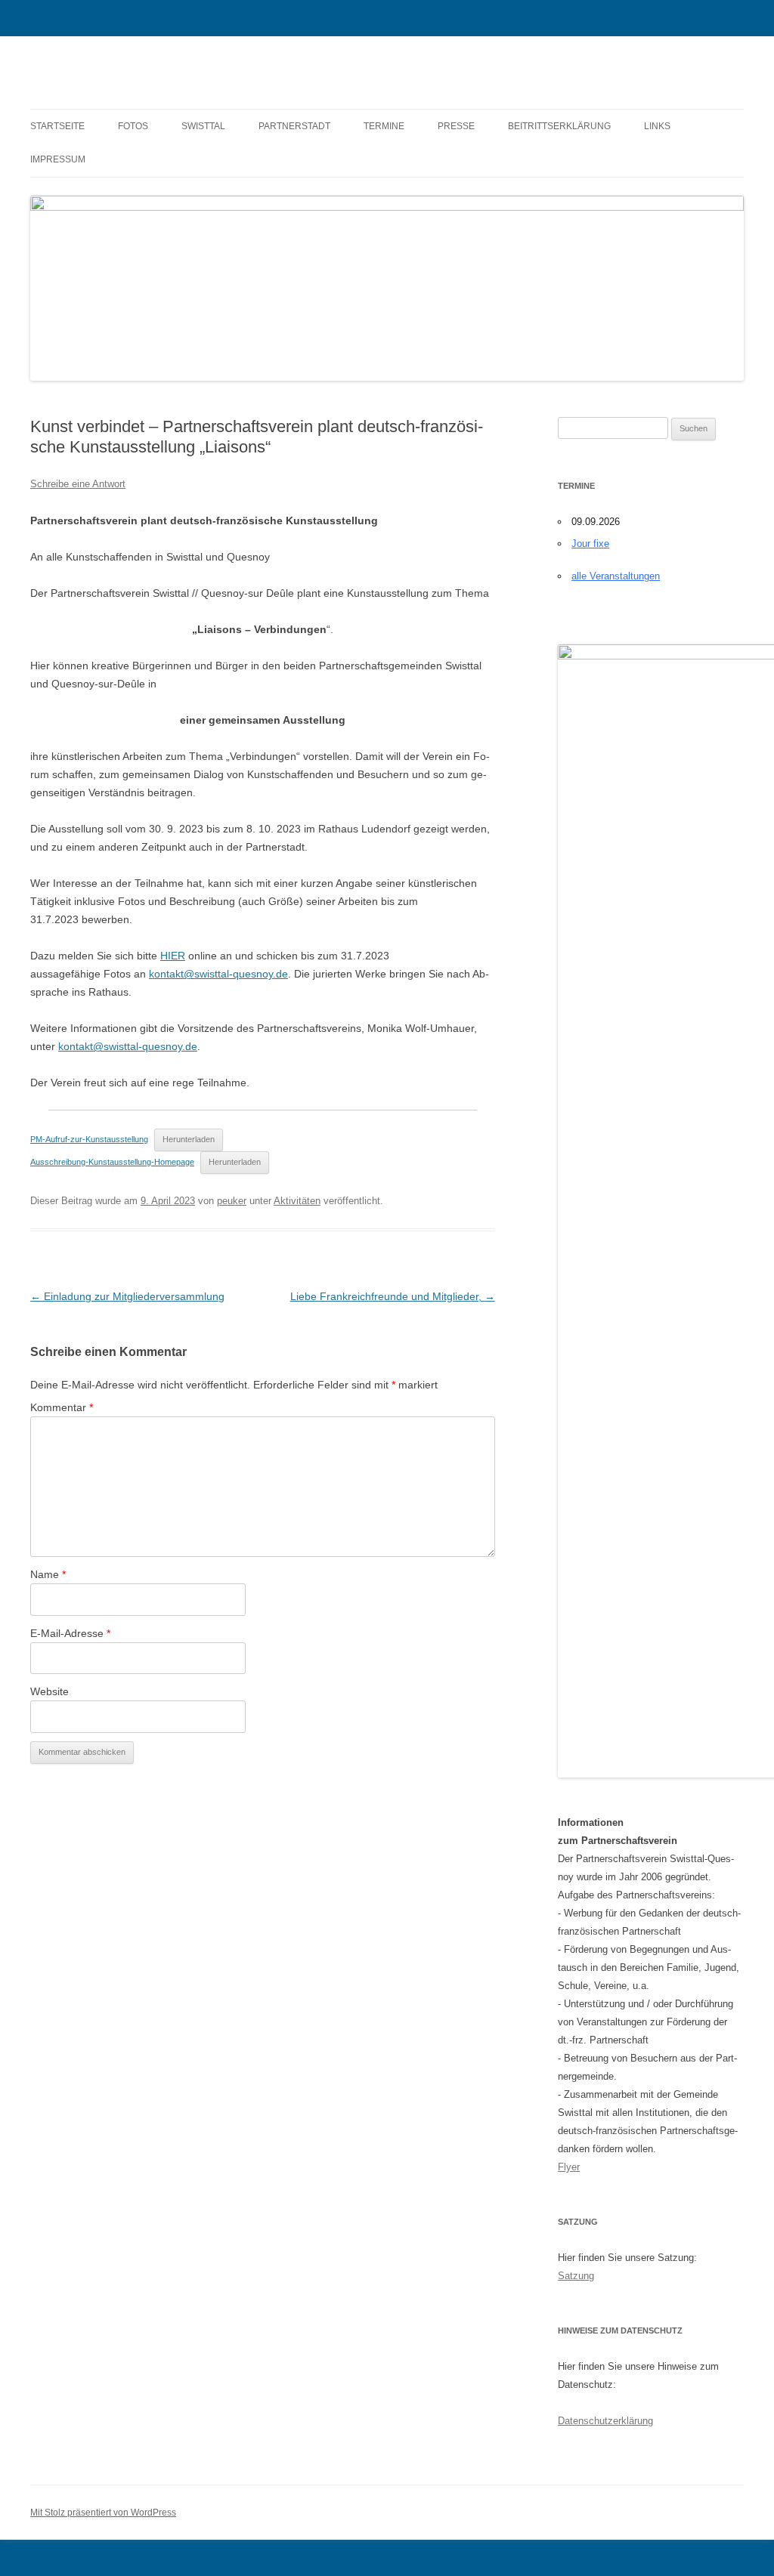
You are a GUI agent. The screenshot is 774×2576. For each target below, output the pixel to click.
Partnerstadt (294, 126)
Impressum (58, 159)
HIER (173, 956)
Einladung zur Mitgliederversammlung (127, 1296)
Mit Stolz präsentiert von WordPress (103, 2513)
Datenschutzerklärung (605, 2421)
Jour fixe (590, 544)
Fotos (133, 126)
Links (657, 126)
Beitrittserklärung (559, 126)
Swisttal (203, 126)
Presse (456, 126)
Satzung (576, 2276)
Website (50, 1691)
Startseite (57, 126)
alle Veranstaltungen (616, 576)
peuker (232, 1201)
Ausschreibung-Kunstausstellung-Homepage (112, 1162)
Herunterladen (189, 1139)
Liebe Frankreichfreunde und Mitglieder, (393, 1296)
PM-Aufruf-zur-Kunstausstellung (89, 1139)
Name (48, 1574)
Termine (384, 126)
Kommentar (62, 1407)
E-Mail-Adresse (70, 1633)
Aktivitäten (297, 1201)
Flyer (569, 2167)
